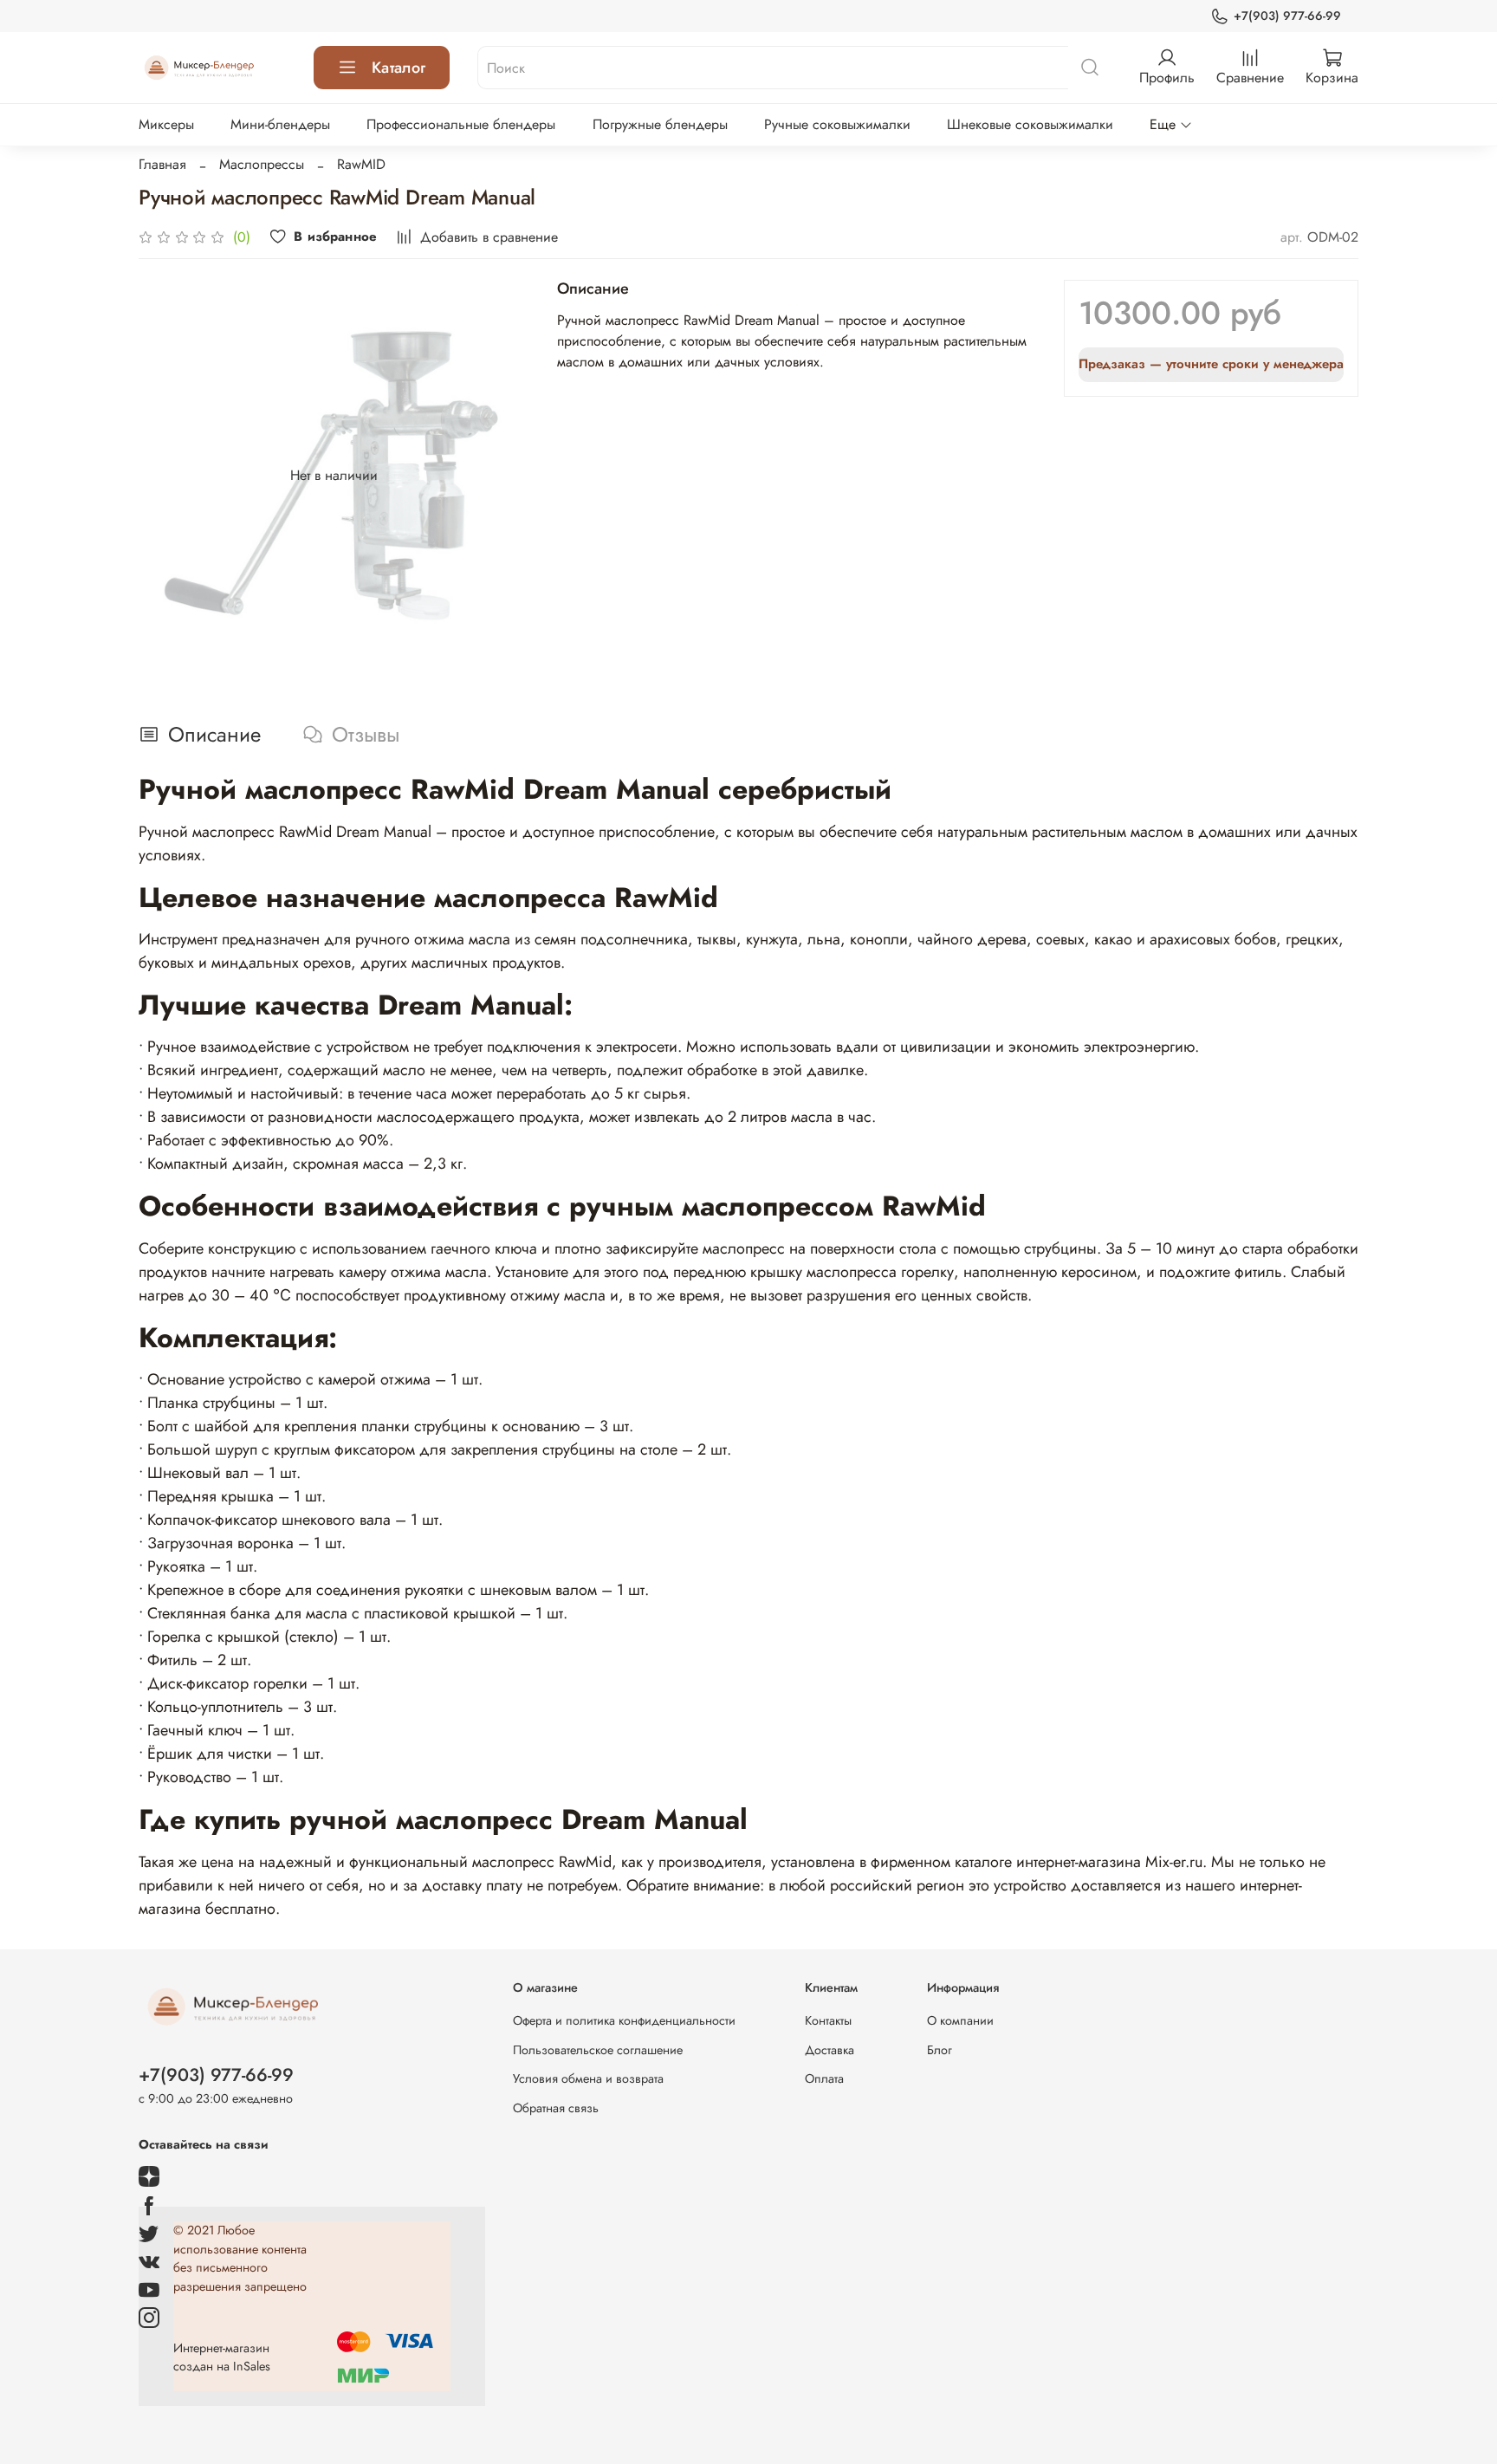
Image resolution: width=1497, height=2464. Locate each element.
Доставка (830, 2050)
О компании (960, 2020)
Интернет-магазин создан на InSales (222, 2357)
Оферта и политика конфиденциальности (624, 2020)
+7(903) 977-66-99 (1287, 16)
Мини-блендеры (280, 124)
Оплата (824, 2078)
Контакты (828, 2020)
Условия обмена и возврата (588, 2078)
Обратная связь (556, 2108)
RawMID (361, 164)
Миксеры (166, 124)
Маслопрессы (262, 164)
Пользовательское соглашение (598, 2050)
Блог (940, 2050)
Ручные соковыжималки (837, 124)
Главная (162, 164)
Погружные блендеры (660, 124)
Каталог (399, 68)
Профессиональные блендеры (461, 124)
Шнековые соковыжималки (1030, 124)
